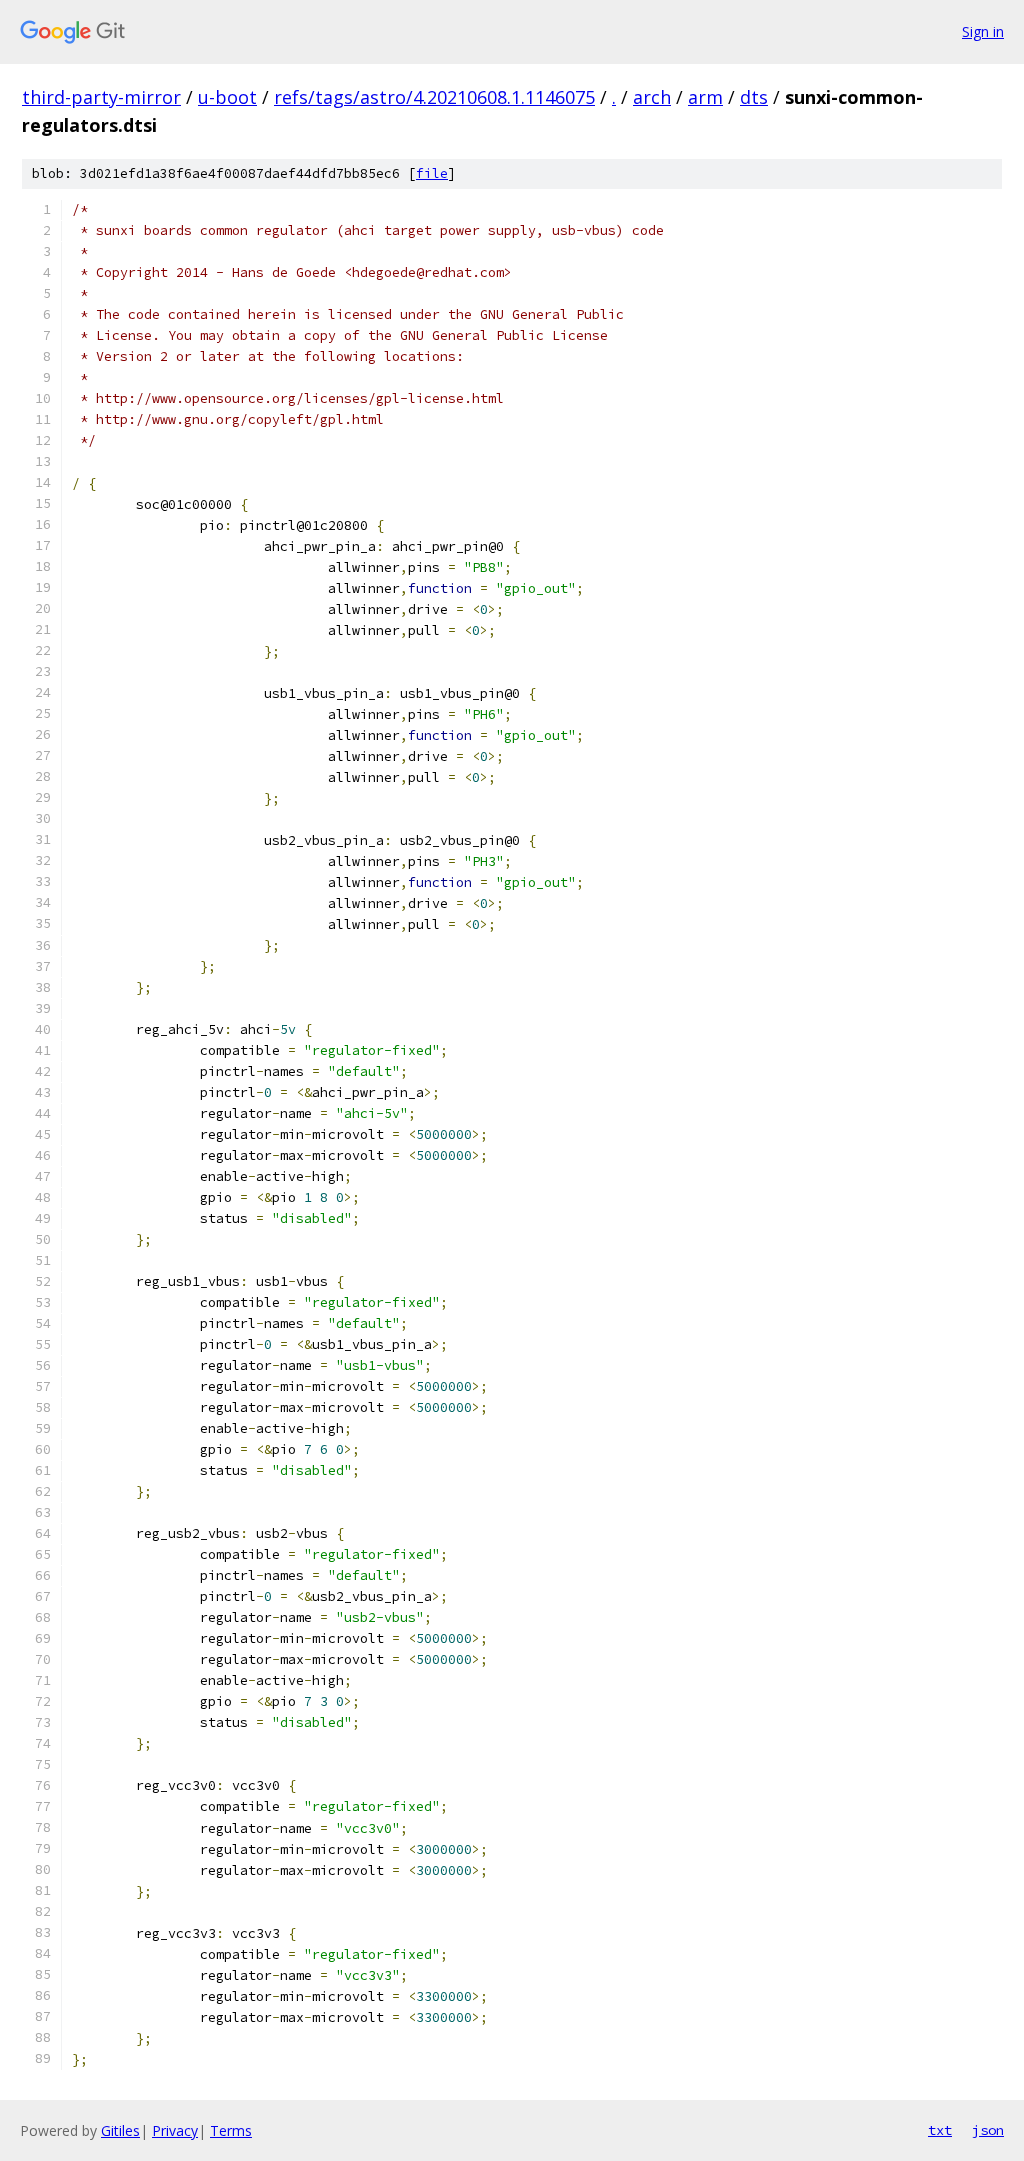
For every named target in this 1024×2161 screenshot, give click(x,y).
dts (754, 97)
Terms (231, 2130)
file (432, 173)
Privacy (175, 2130)
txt (940, 2130)
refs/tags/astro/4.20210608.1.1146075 (434, 97)
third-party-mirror (101, 97)
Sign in (983, 31)
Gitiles (120, 2130)
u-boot (227, 97)
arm (705, 97)
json (988, 2130)
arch (652, 97)
